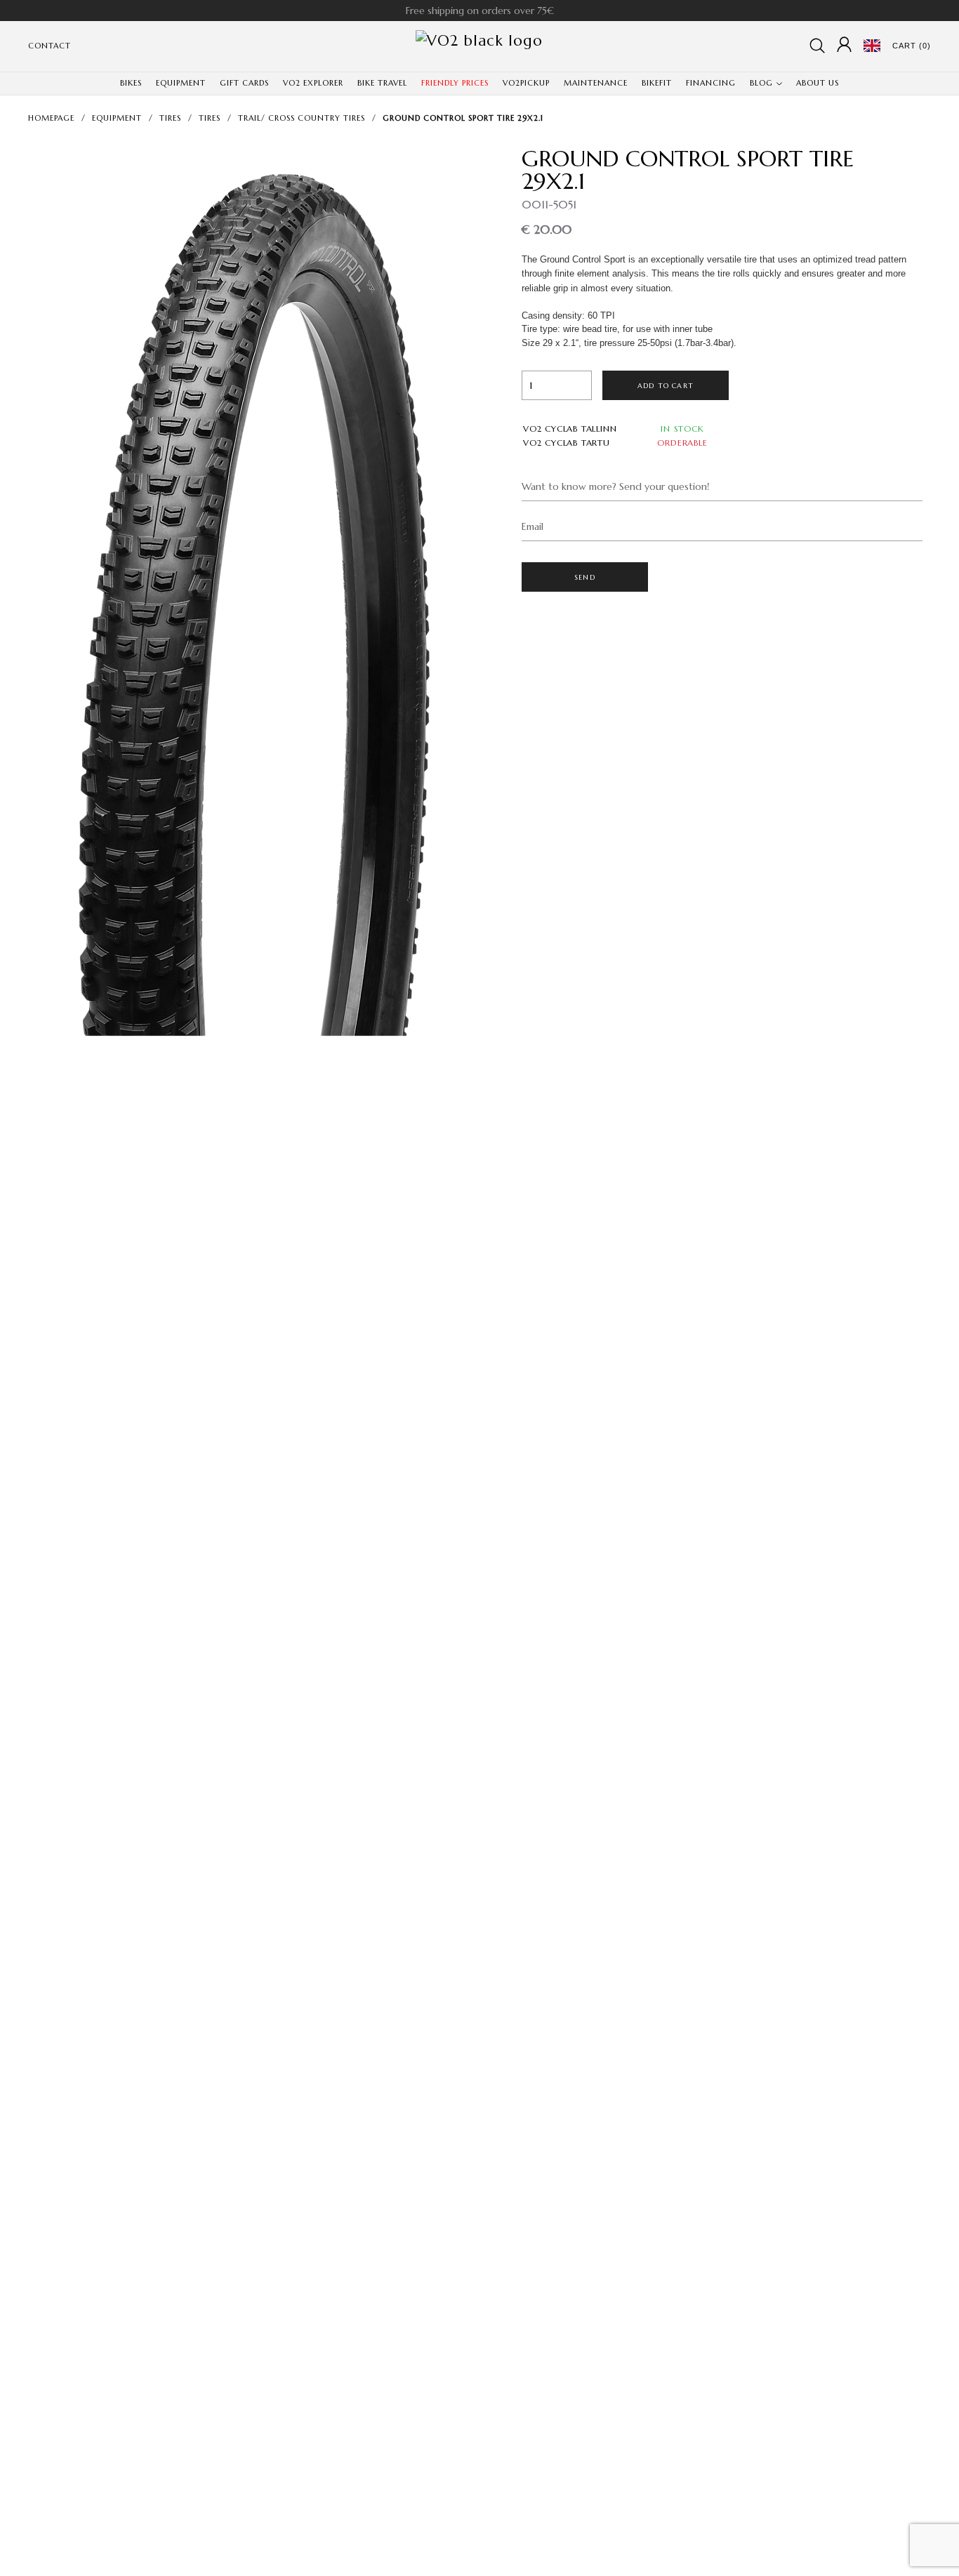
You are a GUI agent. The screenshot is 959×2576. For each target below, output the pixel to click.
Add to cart (666, 386)
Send (585, 577)
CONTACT (49, 46)
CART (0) (912, 46)
